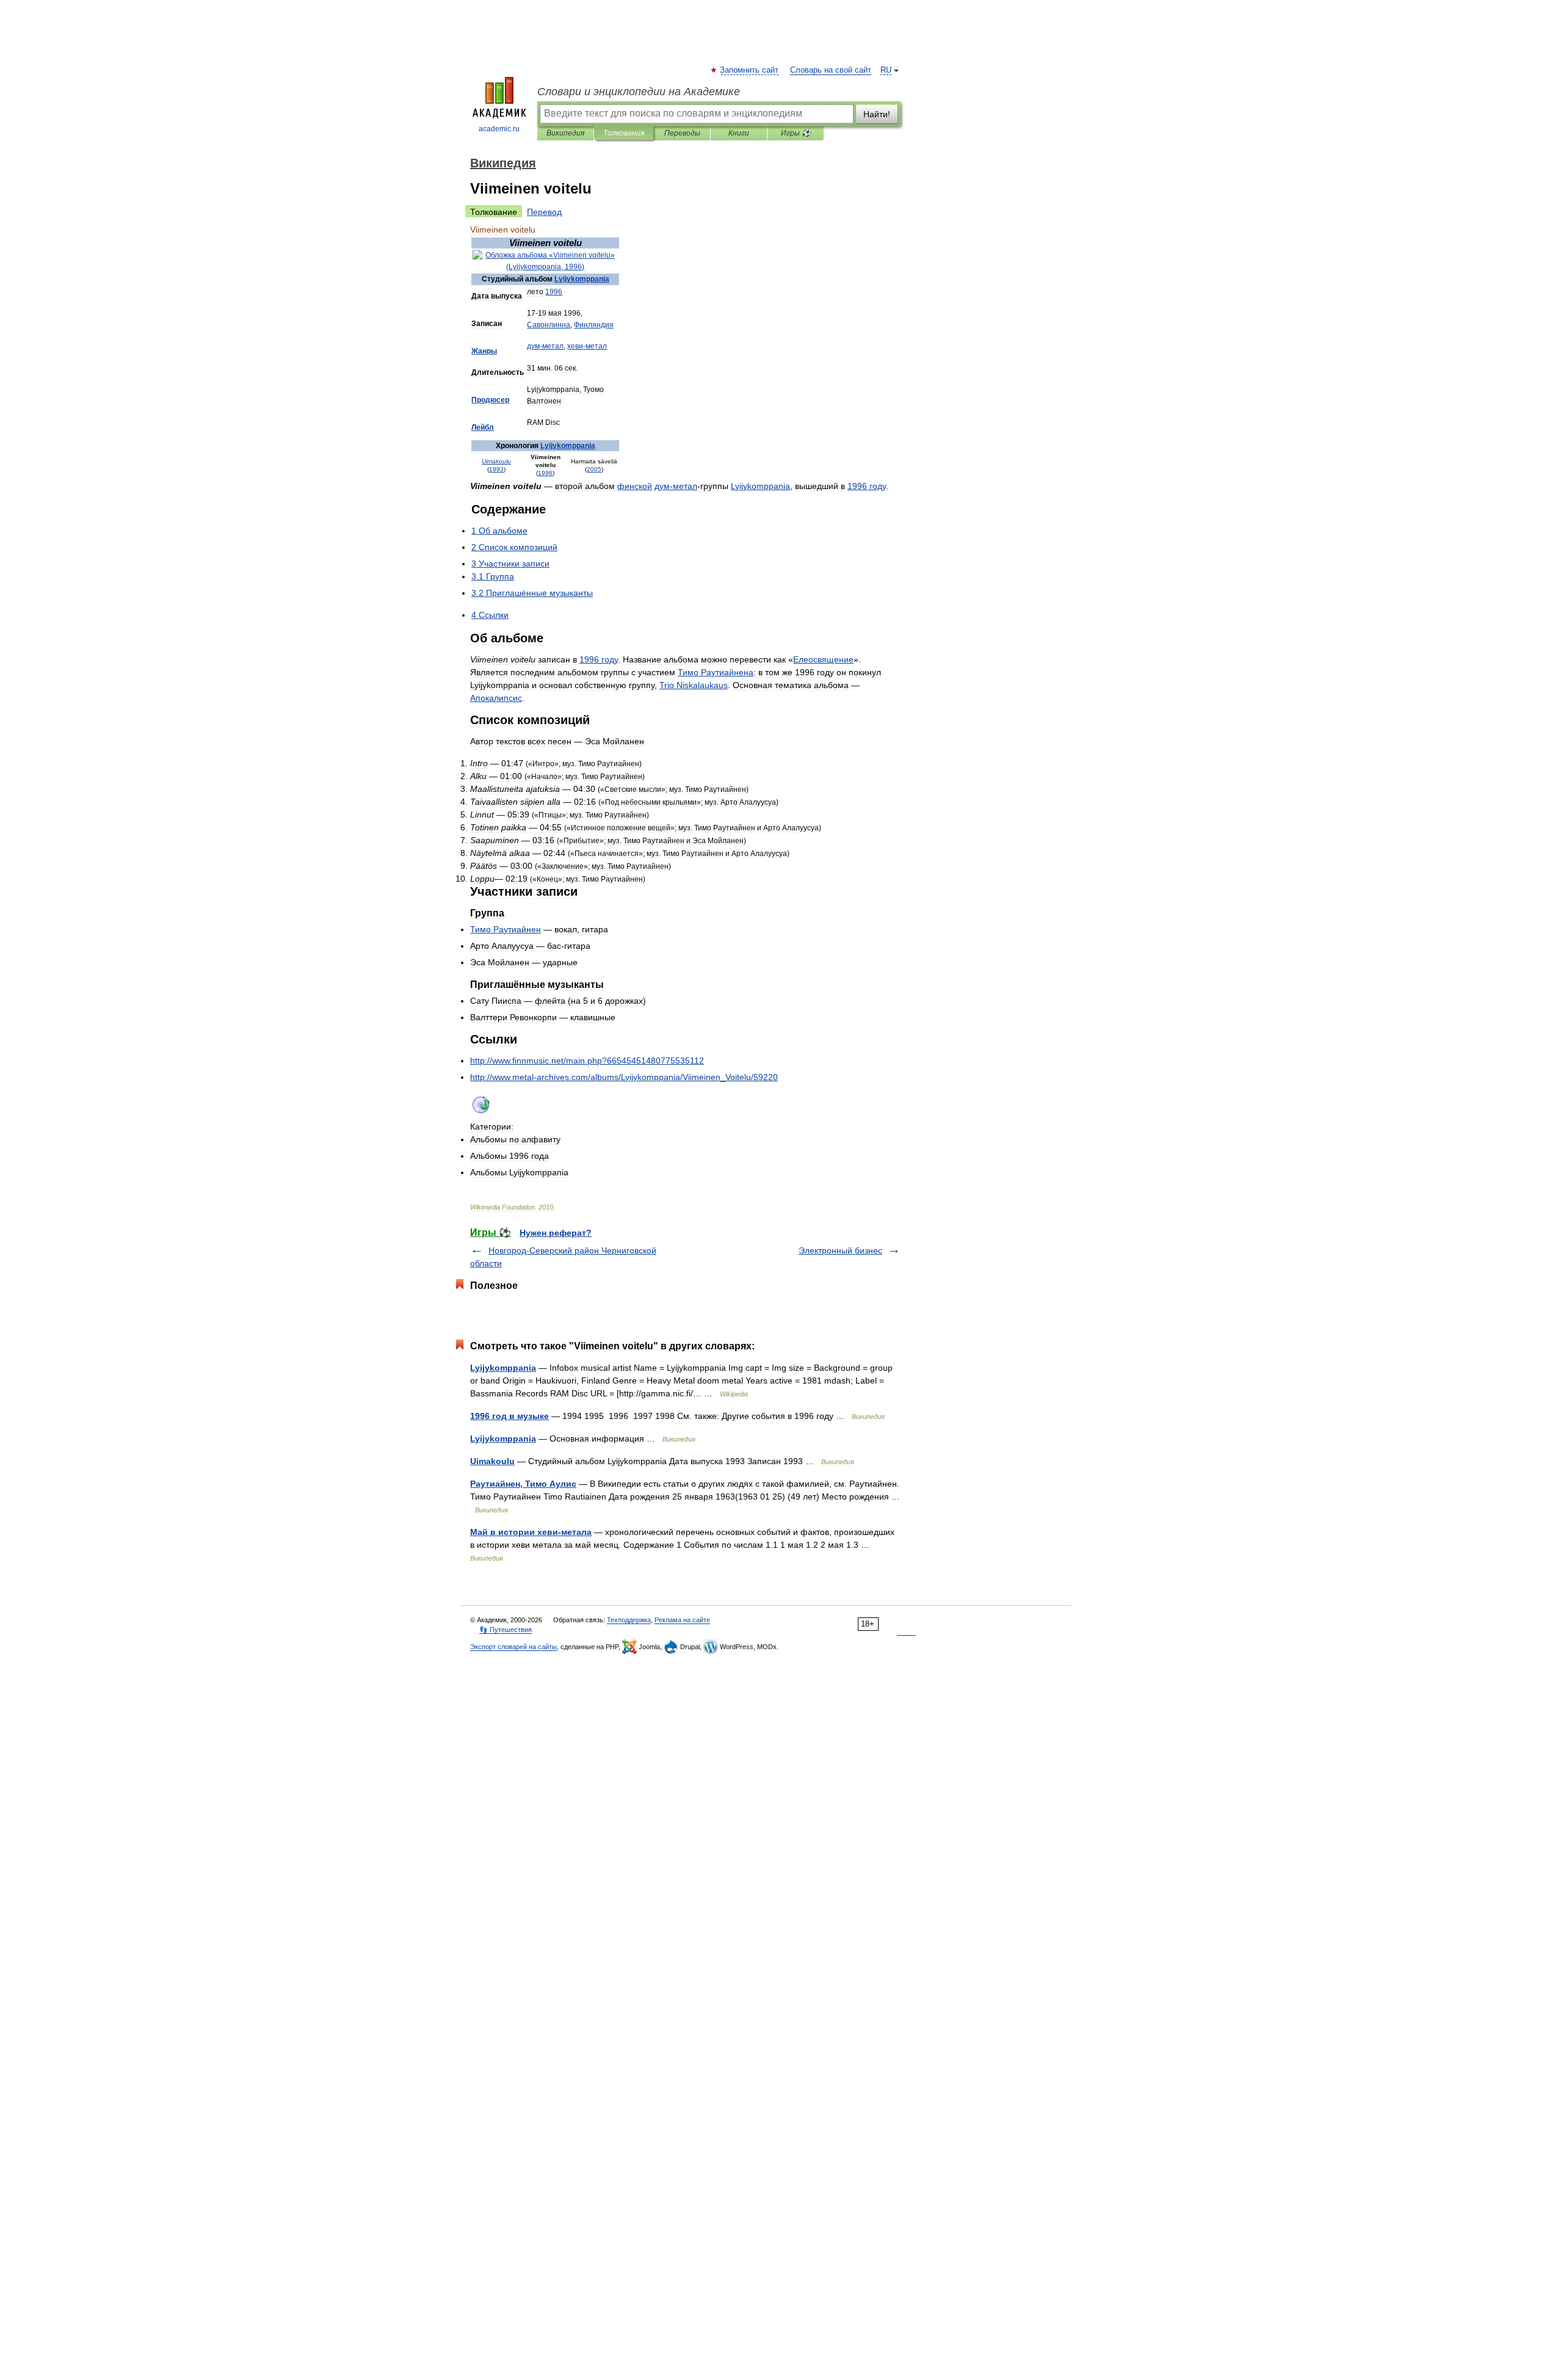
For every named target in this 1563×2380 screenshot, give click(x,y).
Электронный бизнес (840, 1250)
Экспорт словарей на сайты (513, 1647)
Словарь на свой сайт (831, 70)
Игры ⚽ (796, 133)
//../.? (587, 1061)
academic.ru (499, 129)
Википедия (565, 133)
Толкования (624, 133)
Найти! (877, 114)
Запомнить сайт (750, 70)
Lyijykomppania (503, 1368)
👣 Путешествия (506, 1630)
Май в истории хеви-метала (531, 1532)
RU (886, 70)
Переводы (682, 133)
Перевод (544, 212)
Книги (739, 133)
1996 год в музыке (510, 1416)
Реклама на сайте (682, 1620)
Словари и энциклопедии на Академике (639, 92)
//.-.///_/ (624, 1077)
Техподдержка (629, 1620)
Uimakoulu (492, 1461)
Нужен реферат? (556, 1233)
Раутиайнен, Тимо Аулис (523, 1484)
